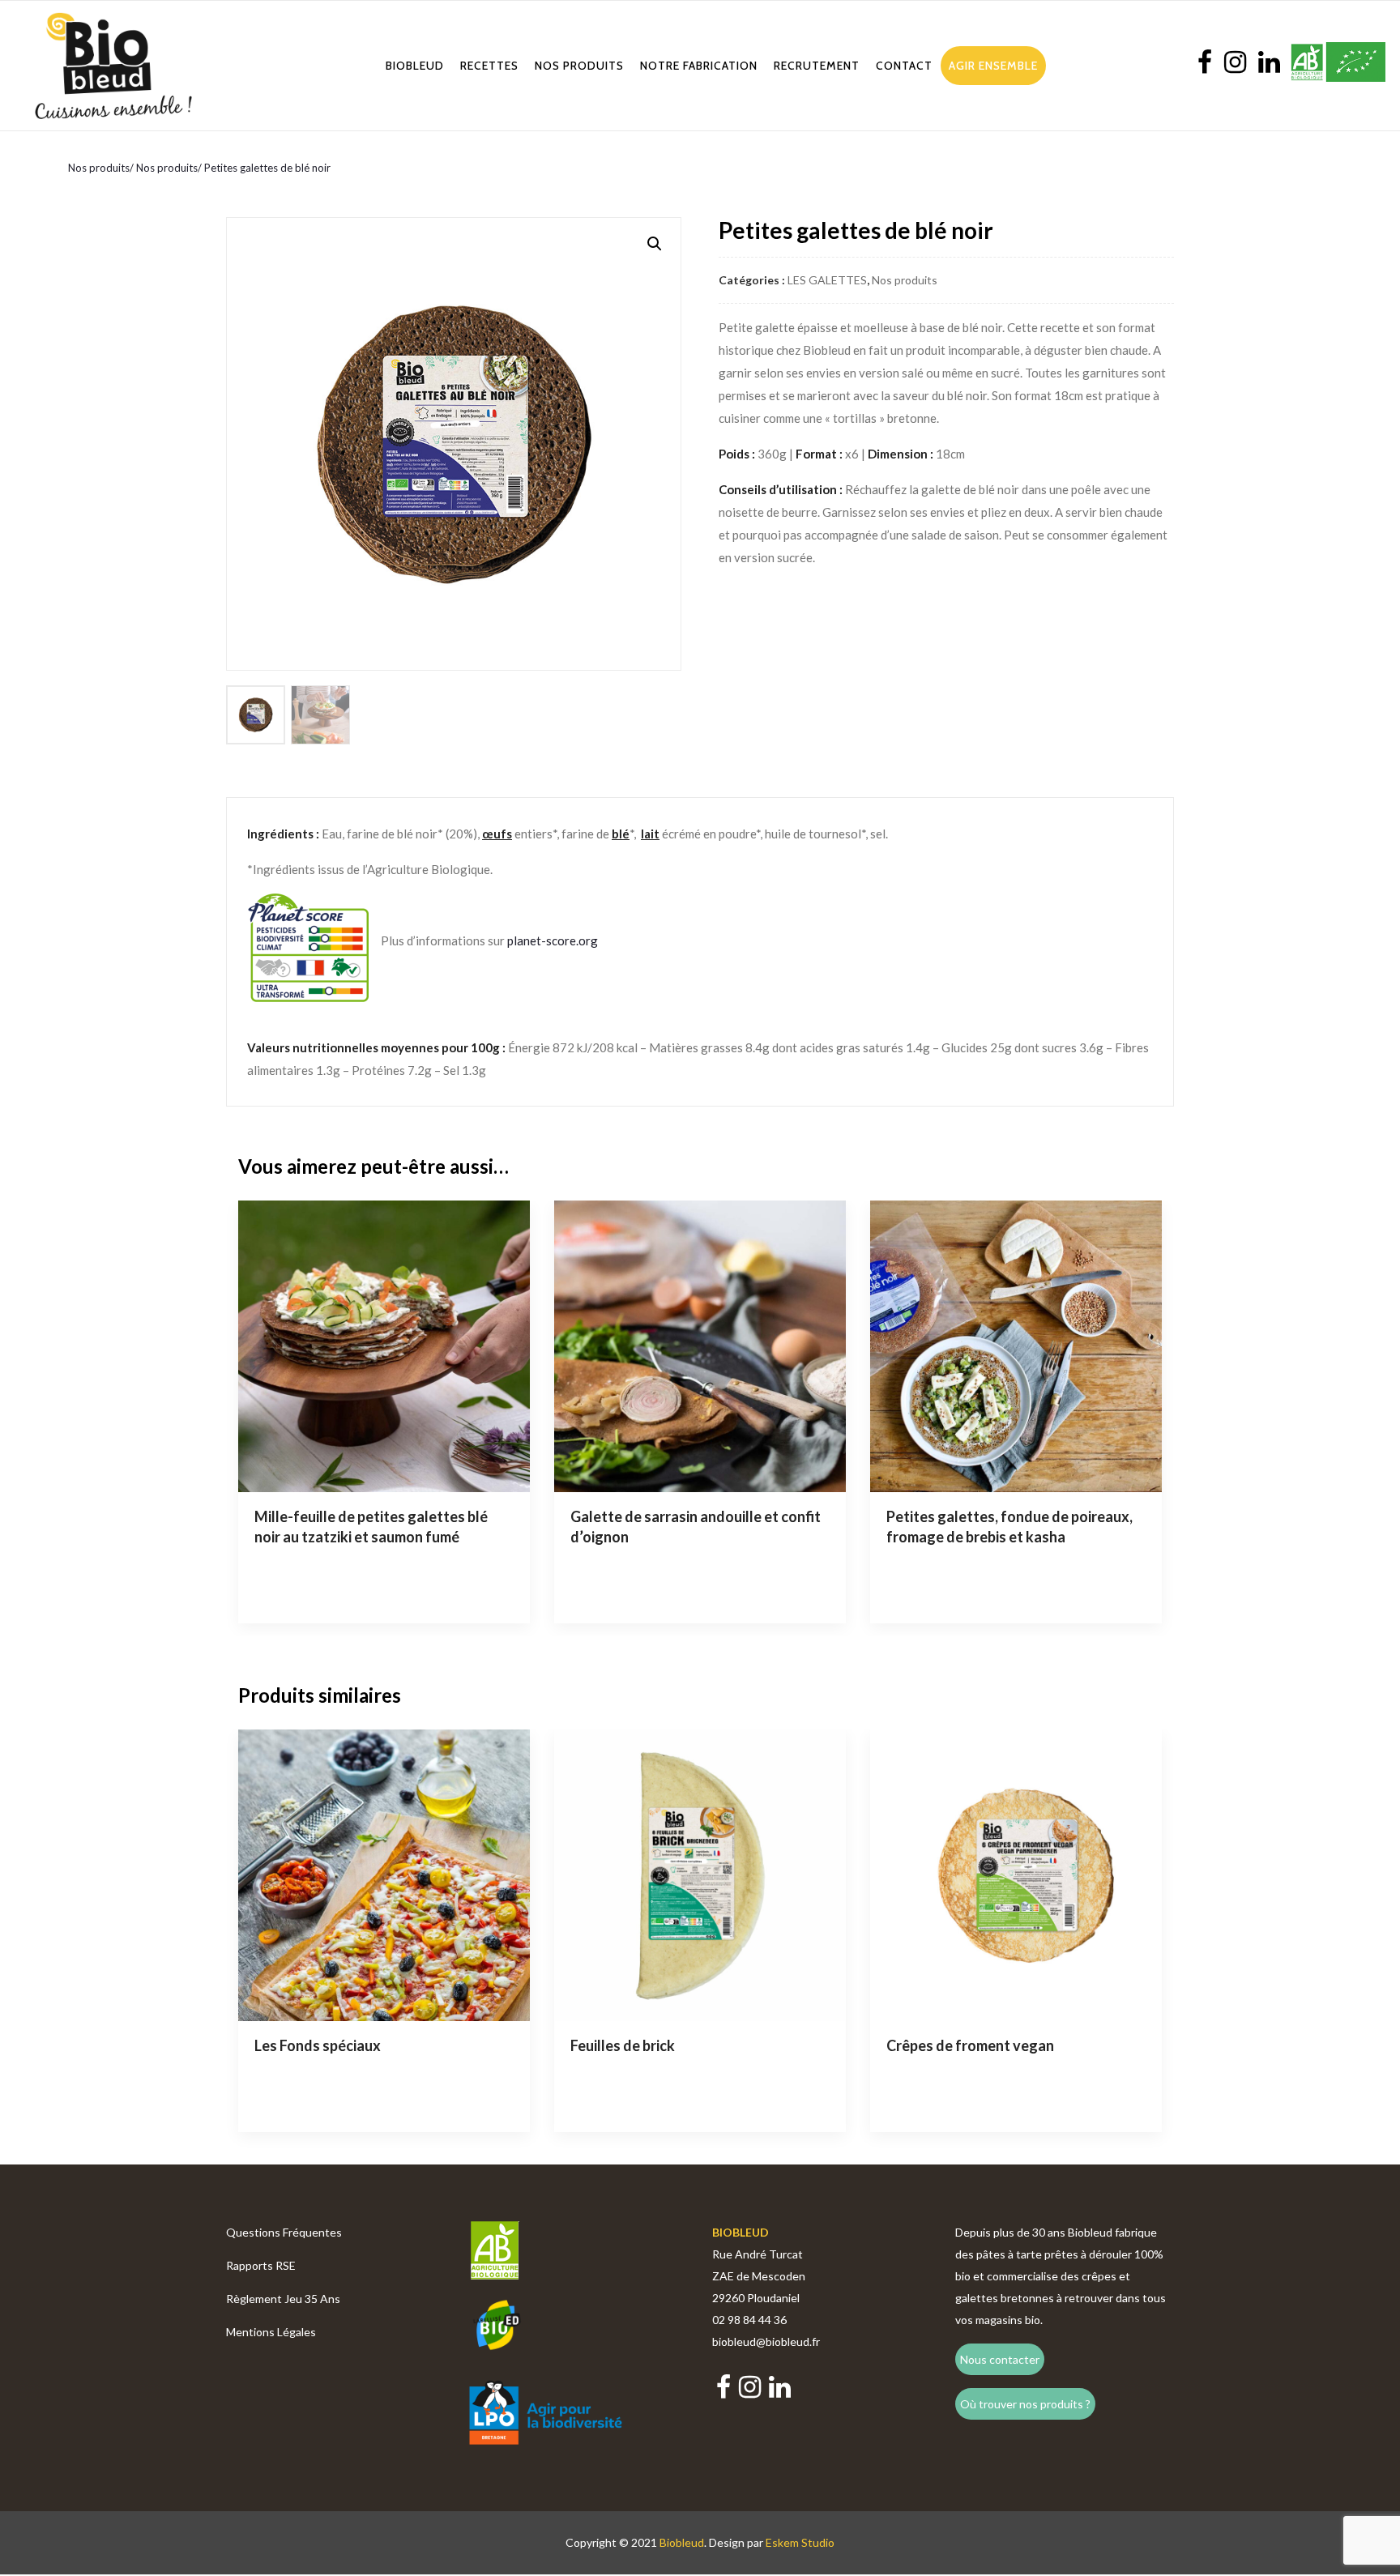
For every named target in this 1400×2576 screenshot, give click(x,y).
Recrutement (817, 66)
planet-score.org (553, 940)
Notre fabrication (699, 66)
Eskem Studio (800, 2542)
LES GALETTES (827, 280)
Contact (904, 66)
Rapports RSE (261, 2265)
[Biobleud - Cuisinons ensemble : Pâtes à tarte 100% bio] (113, 66)
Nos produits (579, 66)
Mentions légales (271, 2332)
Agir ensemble (993, 66)
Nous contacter (1000, 2359)
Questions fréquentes (284, 2232)
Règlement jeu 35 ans (283, 2299)
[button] (655, 244)
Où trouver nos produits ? (1025, 2404)
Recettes (489, 66)
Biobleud (415, 66)
